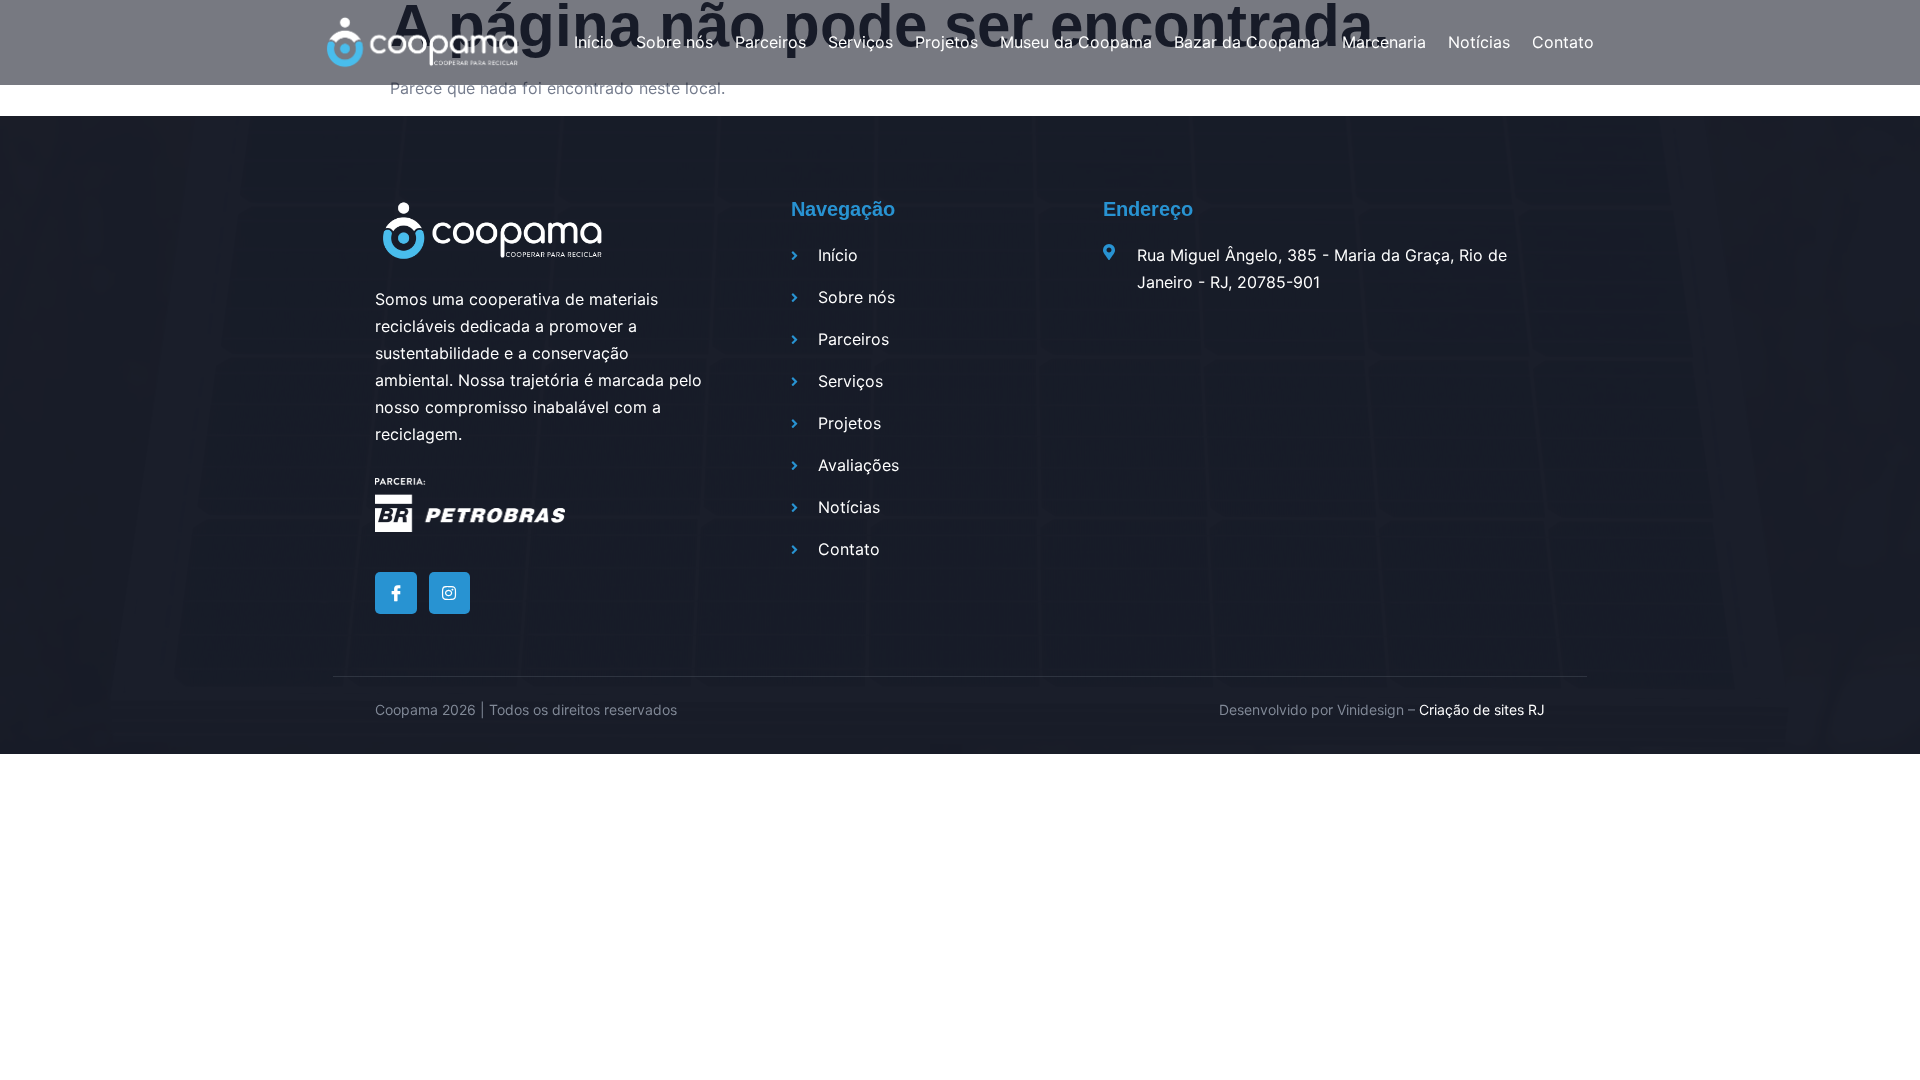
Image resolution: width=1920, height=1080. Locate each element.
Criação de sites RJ (1482, 709)
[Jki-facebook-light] (396, 593)
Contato (1563, 42)
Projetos (946, 42)
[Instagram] (450, 593)
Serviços (860, 42)
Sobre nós (674, 42)
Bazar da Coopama (1247, 42)
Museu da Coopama (1076, 42)
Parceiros (770, 42)
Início (594, 42)
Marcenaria (1384, 42)
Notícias (1479, 42)
